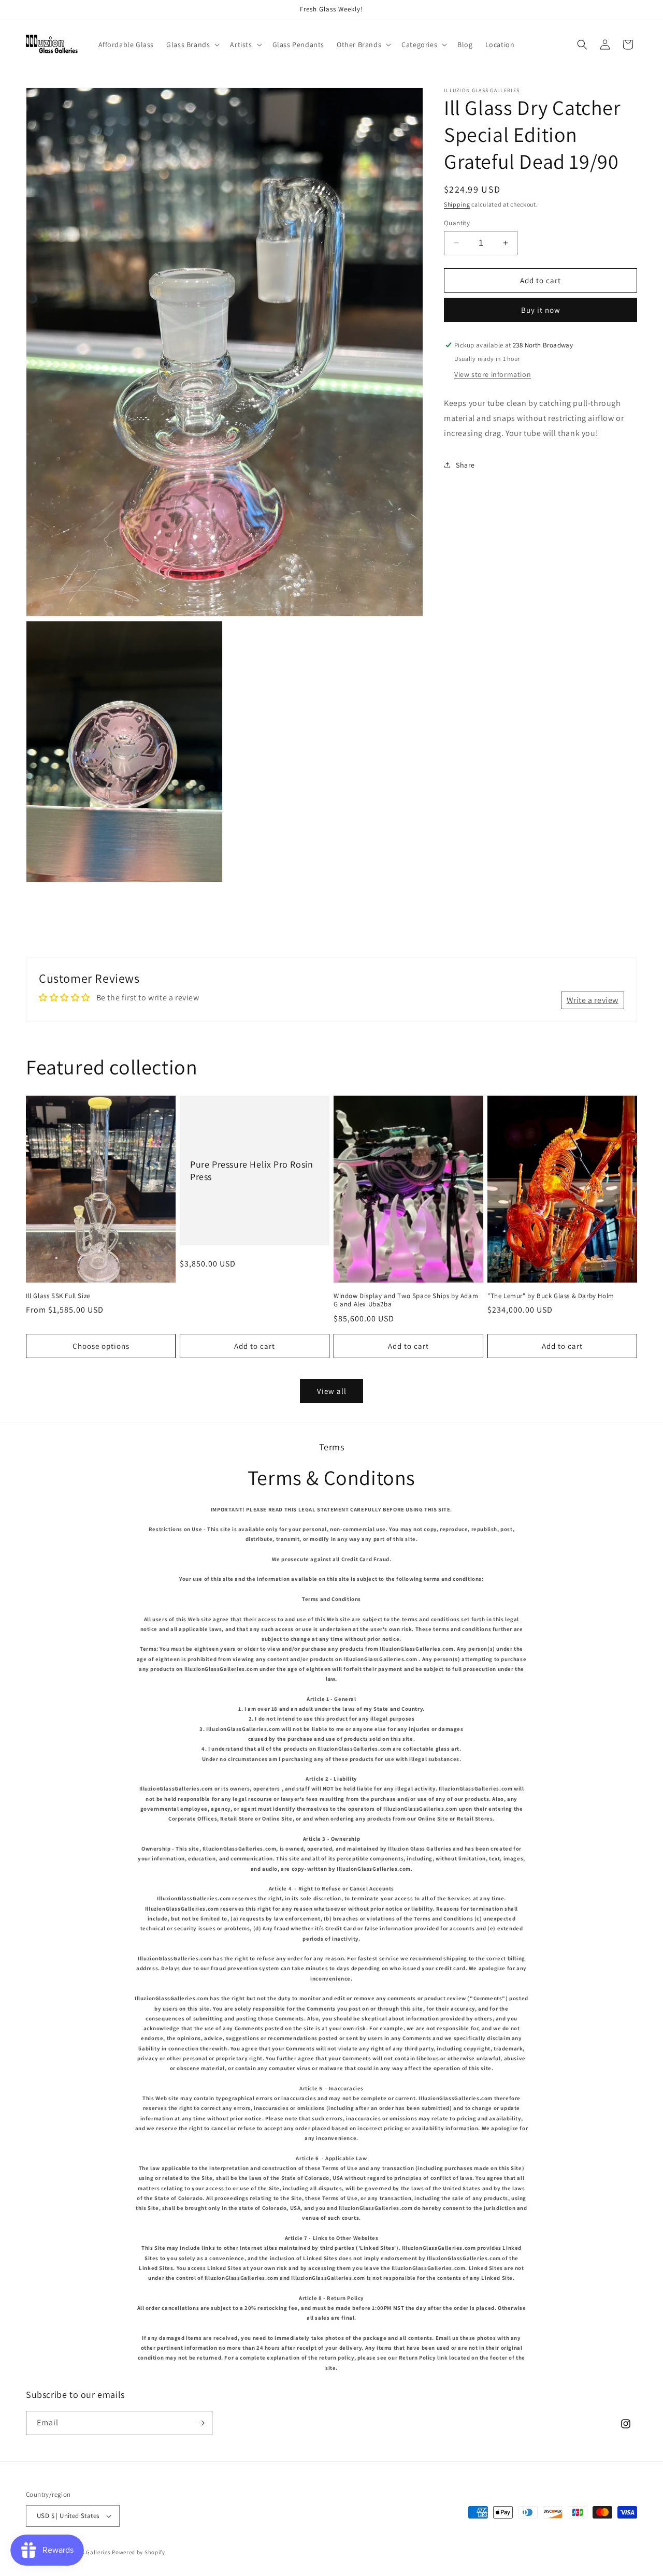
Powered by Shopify (139, 2552)
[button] (192, 45)
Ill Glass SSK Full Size (58, 1296)
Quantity (457, 222)
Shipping (457, 204)
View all (332, 1391)
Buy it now (541, 310)
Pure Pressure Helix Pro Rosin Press (251, 1170)
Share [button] (465, 465)
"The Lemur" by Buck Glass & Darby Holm (551, 1296)
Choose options (101, 1346)
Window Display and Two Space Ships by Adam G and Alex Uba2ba (406, 1300)
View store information (493, 374)
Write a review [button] (593, 1000)
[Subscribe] (200, 2423)
